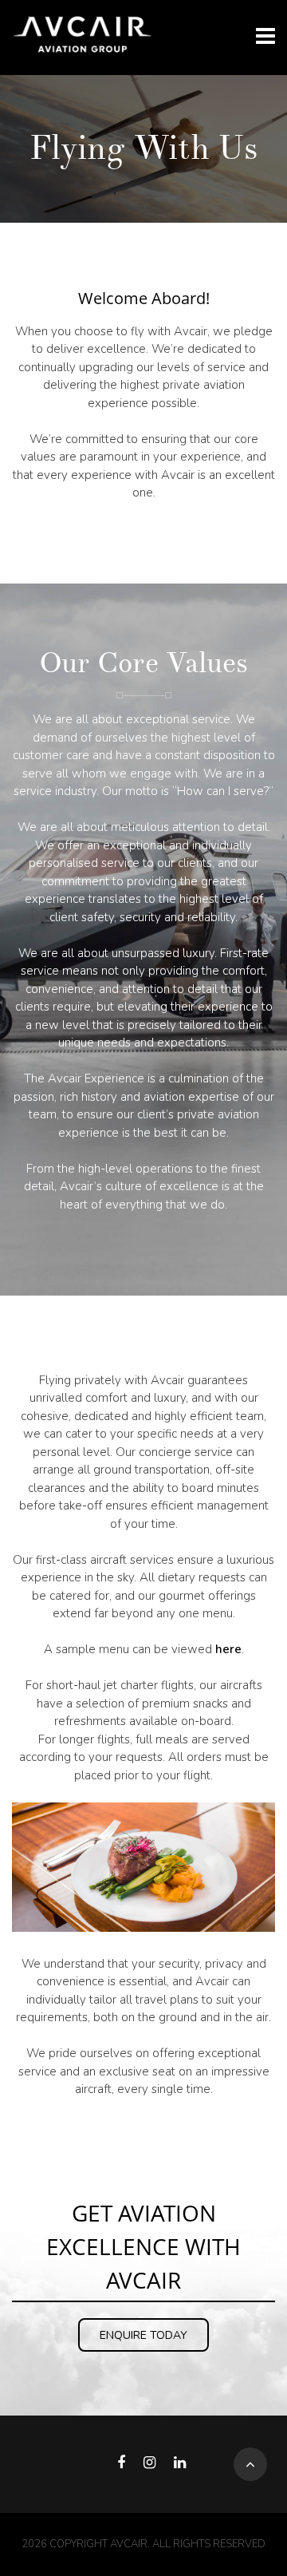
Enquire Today (143, 2335)
